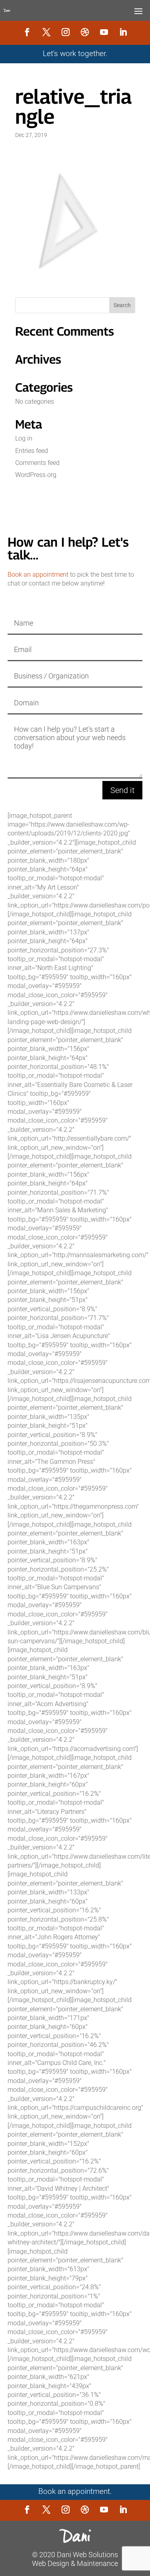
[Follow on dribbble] (85, 32)
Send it (122, 790)
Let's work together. (75, 54)
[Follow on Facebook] (27, 32)
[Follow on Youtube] (104, 32)
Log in (24, 438)
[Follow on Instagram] (66, 32)
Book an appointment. (75, 2491)
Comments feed (37, 463)
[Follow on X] (46, 32)
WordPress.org (36, 475)
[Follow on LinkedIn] (123, 32)
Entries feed (32, 451)
